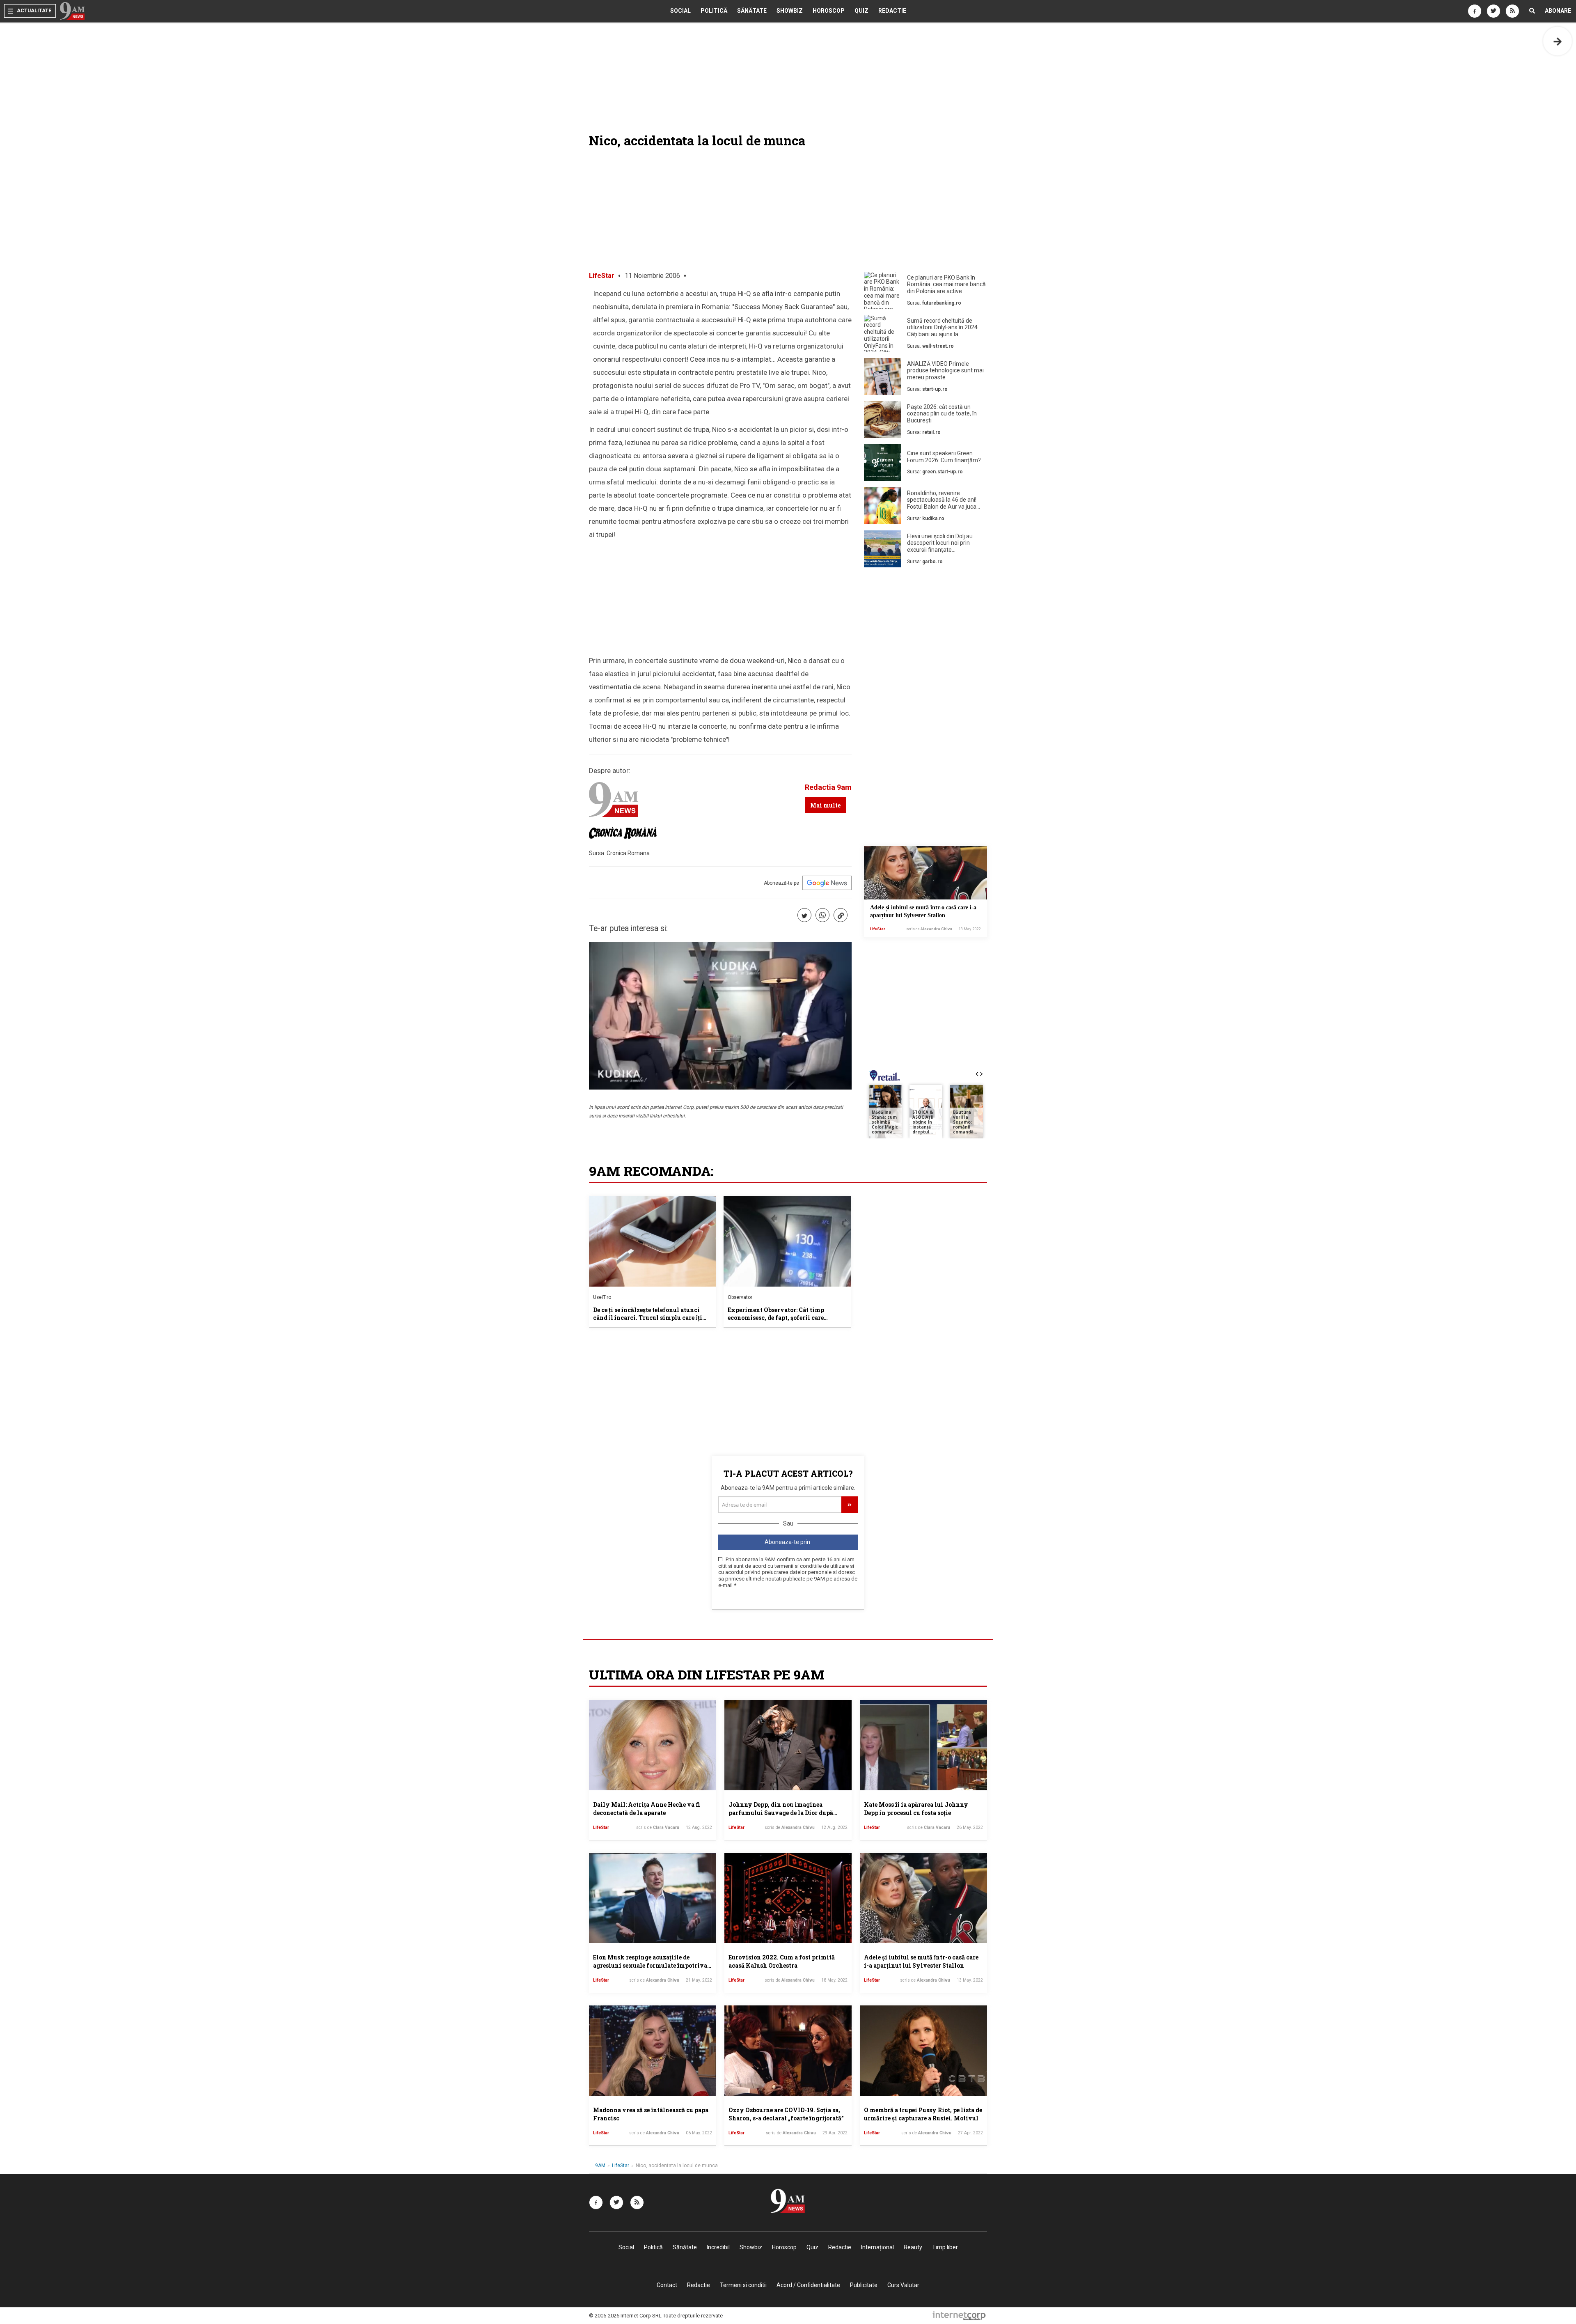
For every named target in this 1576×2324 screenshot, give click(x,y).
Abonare (1558, 11)
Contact (667, 2285)
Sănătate (752, 11)
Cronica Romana (628, 853)
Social (680, 11)
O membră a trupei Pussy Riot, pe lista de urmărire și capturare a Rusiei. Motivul (923, 2114)
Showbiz (790, 11)
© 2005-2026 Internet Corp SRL (625, 2316)
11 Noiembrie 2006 (652, 276)
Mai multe (825, 805)
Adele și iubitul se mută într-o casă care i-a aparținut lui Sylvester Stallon (921, 1961)
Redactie (892, 11)
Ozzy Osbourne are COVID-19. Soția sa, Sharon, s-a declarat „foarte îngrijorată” (786, 2114)
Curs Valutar (903, 2285)
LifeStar (602, 276)
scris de (929, 929)
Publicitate (864, 2285)
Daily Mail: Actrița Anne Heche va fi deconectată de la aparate (647, 1809)
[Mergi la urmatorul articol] (1558, 41)
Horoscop (829, 11)
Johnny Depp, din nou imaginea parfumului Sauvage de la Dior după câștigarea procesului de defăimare (781, 1812)
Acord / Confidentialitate (808, 2285)
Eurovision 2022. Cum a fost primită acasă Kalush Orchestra (782, 1961)
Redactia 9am (828, 787)
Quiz (861, 11)
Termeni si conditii (743, 2285)
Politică (714, 11)
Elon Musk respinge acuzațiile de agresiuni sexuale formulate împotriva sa (650, 1965)
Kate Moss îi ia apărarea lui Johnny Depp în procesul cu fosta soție (916, 1809)
